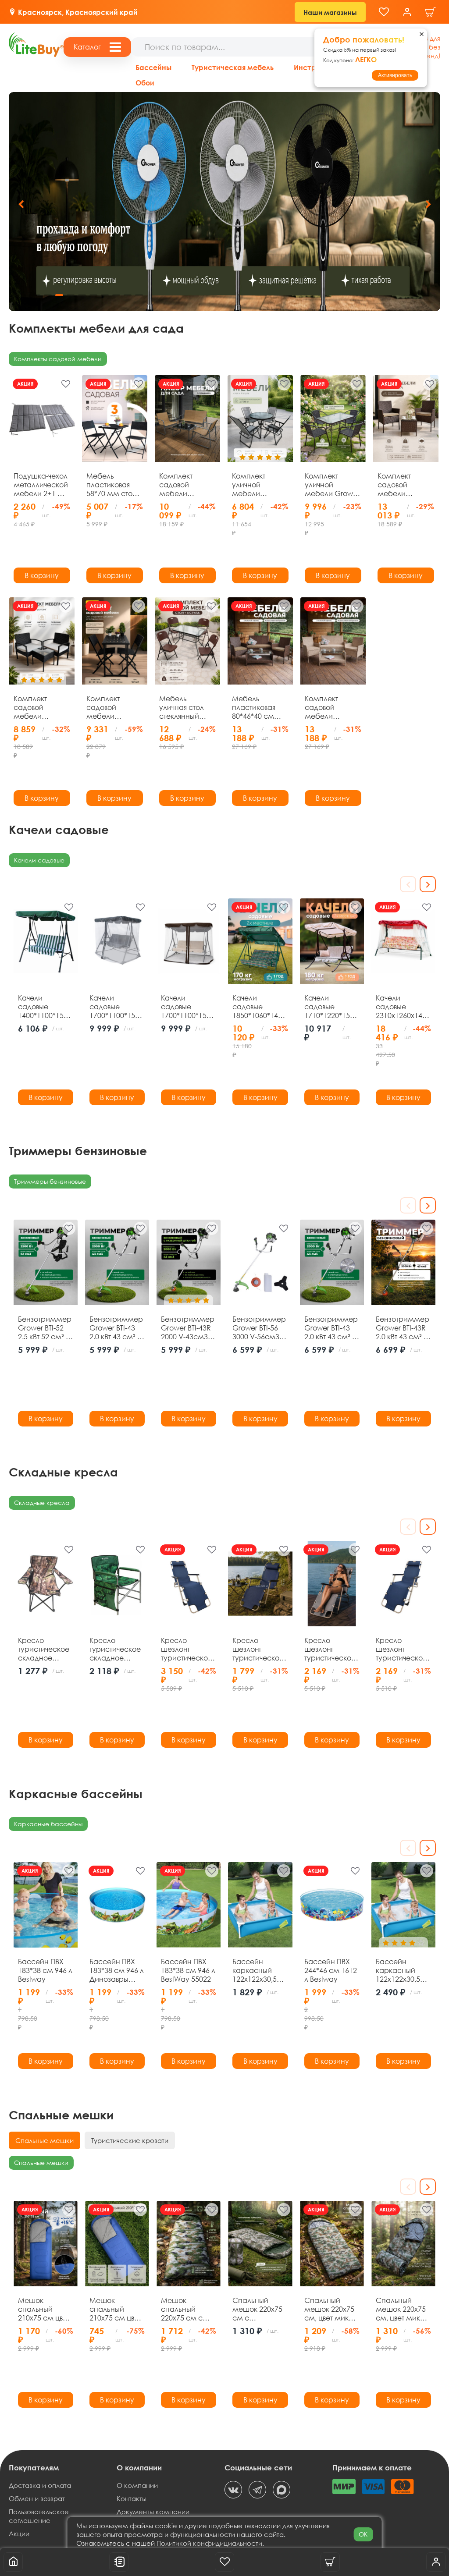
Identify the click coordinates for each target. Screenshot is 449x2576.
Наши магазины (330, 12)
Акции (19, 2533)
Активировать (395, 75)
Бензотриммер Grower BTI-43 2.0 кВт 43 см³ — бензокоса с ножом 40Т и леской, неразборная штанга (332, 1328)
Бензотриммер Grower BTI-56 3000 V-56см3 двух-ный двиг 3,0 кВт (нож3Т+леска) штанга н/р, (259, 1328)
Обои (145, 83)
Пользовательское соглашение (39, 2516)
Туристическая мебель (233, 67)
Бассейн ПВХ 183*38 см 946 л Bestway (45, 1970)
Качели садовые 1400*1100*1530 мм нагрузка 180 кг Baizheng (45, 1007)
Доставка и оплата (40, 2485)
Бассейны (153, 67)
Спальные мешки (41, 2163)
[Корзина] (431, 12)
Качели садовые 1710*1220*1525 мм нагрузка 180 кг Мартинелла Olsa (331, 1007)
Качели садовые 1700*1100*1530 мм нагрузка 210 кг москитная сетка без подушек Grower (188, 1007)
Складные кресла (42, 1503)
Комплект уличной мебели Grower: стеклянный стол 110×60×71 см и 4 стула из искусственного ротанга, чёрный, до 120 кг (333, 485)
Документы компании (153, 2512)
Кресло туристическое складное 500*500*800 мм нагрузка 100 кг (44, 1649)
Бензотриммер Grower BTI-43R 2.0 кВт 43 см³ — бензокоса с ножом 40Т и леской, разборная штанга (403, 1328)
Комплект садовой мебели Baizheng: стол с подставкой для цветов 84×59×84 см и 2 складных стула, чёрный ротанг (114, 707)
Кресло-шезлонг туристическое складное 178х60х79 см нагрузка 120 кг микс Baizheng (259, 1649)
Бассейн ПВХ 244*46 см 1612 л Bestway (331, 1970)
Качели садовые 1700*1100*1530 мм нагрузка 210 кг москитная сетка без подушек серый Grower (116, 1007)
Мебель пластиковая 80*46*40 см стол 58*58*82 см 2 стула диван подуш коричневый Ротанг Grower (257, 707)
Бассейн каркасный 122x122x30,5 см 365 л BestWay (255, 1970)
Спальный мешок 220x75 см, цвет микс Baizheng (329, 2309)
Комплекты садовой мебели (58, 359)
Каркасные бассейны (48, 1824)
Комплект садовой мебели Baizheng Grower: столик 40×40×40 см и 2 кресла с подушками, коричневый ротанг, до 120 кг (406, 485)
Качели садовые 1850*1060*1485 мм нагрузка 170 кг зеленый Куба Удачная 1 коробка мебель (259, 1007)
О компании (137, 2485)
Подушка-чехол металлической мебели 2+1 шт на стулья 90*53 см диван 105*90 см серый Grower (41, 485)
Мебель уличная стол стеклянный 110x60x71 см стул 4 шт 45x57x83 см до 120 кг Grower (186, 707)
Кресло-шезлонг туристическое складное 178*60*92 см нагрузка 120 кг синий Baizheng (188, 1649)
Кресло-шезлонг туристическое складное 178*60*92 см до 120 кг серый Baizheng (332, 1649)
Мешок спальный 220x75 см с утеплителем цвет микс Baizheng (184, 2309)
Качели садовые (39, 860)
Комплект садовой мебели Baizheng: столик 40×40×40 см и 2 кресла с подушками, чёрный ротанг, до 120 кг (42, 707)
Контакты (132, 2498)
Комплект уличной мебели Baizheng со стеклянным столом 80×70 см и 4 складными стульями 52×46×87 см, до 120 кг (256, 485)
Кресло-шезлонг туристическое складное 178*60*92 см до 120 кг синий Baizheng (403, 1649)
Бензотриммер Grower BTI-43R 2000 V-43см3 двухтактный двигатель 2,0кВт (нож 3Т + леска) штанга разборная (189, 1328)
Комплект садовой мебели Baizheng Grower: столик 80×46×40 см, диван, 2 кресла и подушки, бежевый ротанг (333, 707)
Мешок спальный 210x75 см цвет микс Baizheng (44, 2309)
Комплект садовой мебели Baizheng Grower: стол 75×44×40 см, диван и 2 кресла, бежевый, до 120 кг (182, 485)
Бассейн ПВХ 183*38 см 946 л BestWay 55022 (188, 1970)
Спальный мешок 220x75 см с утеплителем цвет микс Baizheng (257, 2309)
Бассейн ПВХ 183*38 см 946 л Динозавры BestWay (117, 1970)
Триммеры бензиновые (50, 1181)
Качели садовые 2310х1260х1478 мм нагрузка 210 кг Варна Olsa (403, 1007)
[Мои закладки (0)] (384, 12)
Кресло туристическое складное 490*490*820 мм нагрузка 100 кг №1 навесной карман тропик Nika (117, 1649)
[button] (428, 204)
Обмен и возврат (37, 2498)
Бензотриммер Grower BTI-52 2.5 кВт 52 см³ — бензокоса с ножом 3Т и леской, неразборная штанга (45, 1328)
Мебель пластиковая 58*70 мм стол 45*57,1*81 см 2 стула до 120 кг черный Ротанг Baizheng (113, 485)
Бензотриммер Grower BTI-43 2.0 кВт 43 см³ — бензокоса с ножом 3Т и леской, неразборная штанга (117, 1328)
